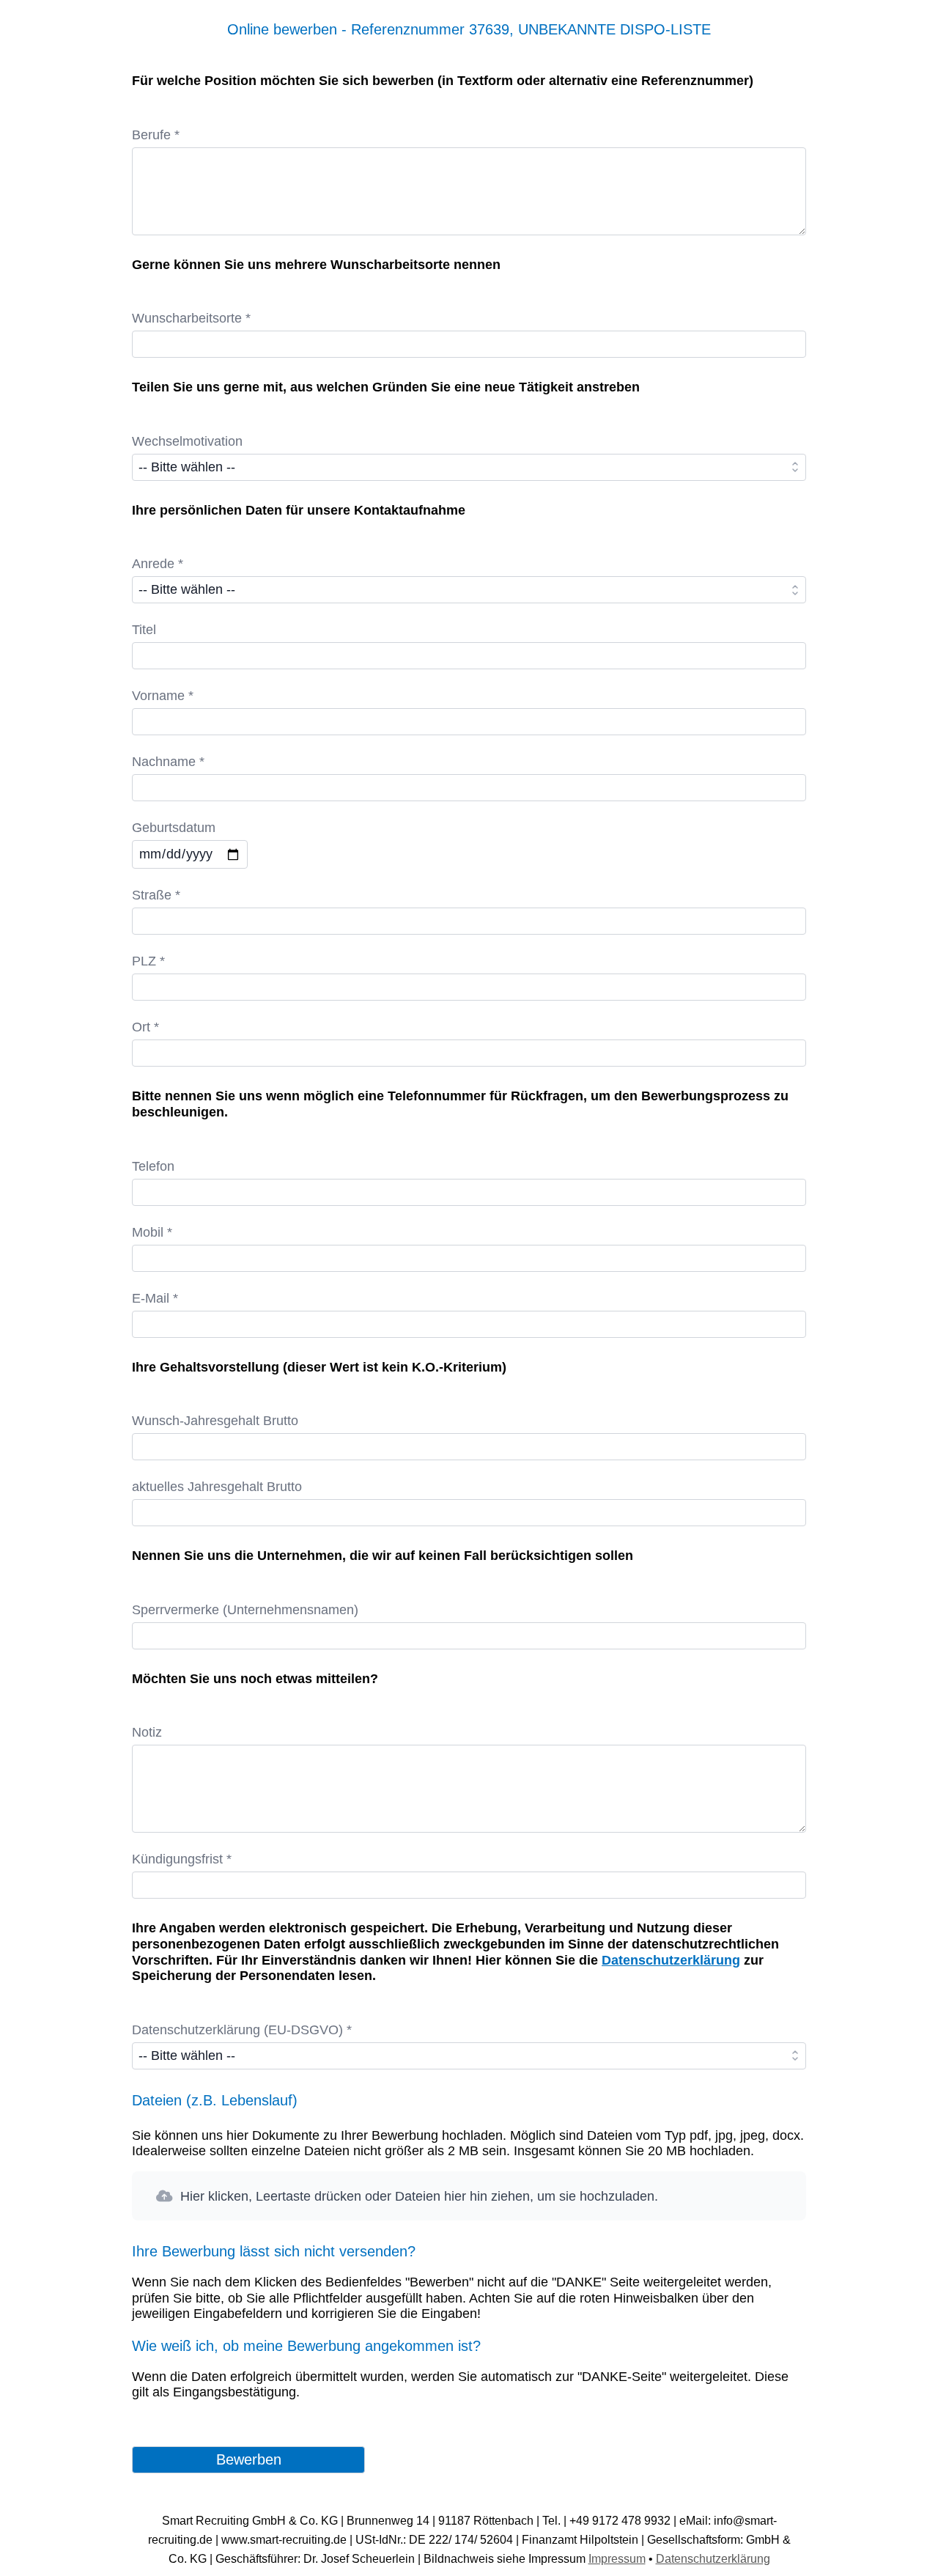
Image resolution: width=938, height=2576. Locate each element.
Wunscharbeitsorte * (191, 318)
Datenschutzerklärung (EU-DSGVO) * (242, 2030)
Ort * (145, 1027)
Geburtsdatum (174, 828)
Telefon (153, 1166)
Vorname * (163, 696)
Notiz (147, 1732)
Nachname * (168, 762)
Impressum (617, 2559)
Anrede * (158, 564)
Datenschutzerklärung (671, 1960)
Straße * (156, 895)
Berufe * (156, 135)
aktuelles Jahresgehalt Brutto (217, 1487)
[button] (469, 2196)
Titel (144, 630)
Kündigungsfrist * (182, 1859)
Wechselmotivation (187, 441)
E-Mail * (155, 1298)
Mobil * (152, 1232)
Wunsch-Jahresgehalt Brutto (215, 1421)
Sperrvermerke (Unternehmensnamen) (245, 1610)
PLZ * (148, 961)
